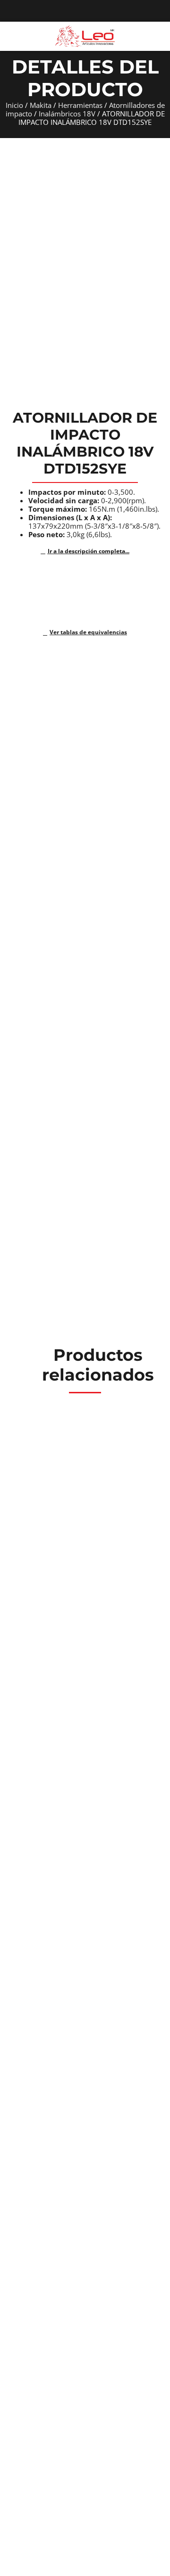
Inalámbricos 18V (67, 114)
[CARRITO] (158, 36)
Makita (41, 105)
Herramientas (80, 105)
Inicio (14, 105)
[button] (11, 36)
